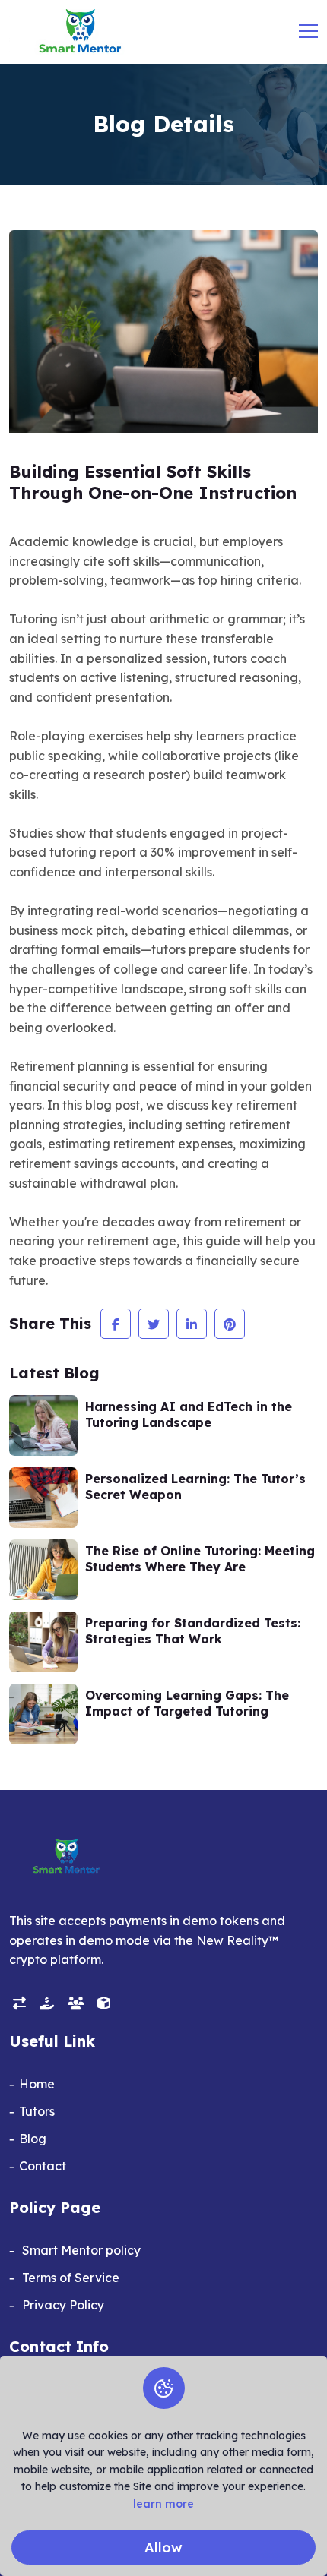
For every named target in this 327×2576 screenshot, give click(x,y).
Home (37, 2084)
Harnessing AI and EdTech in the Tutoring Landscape (189, 1414)
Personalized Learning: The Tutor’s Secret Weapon (195, 1487)
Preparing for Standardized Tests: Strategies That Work (193, 1631)
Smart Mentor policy (80, 2250)
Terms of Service (69, 2278)
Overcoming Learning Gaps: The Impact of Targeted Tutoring (187, 1703)
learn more (163, 2504)
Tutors (37, 2111)
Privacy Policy (62, 2305)
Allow (163, 2548)
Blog (33, 2139)
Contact (43, 2166)
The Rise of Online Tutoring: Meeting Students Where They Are (200, 1559)
